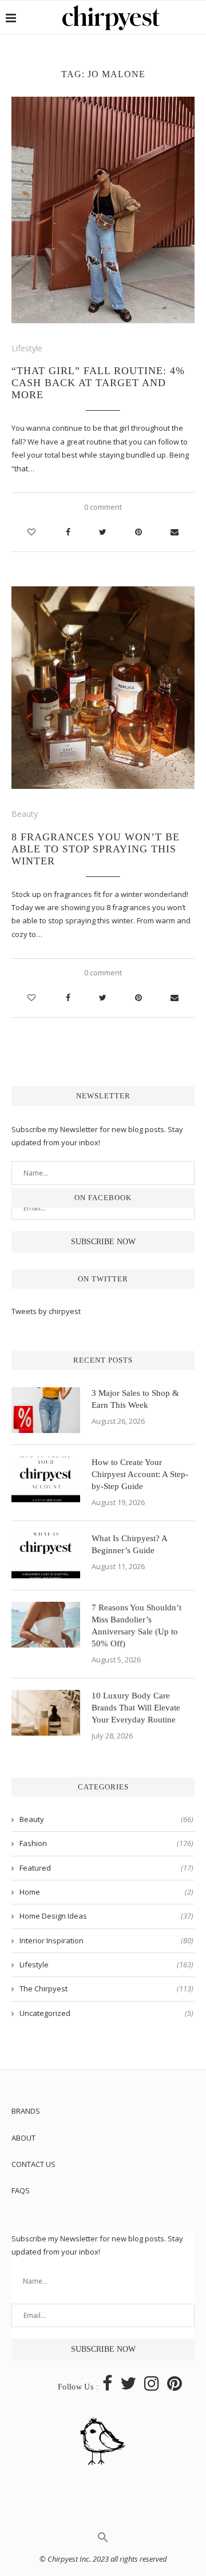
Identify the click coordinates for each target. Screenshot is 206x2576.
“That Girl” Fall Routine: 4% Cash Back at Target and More (98, 383)
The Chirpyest (106, 1988)
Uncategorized (106, 2013)
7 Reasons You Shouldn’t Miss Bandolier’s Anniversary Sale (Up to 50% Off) (136, 1626)
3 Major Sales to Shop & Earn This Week (135, 1399)
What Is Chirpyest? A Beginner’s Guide (129, 1544)
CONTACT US (33, 2164)
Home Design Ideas (106, 1916)
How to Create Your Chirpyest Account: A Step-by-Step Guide (140, 1474)
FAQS (21, 2190)
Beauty (25, 814)
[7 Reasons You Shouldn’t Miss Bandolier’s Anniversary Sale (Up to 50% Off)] (46, 1625)
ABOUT (23, 2138)
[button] (103, 2540)
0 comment (103, 507)
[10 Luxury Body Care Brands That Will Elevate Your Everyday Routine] (46, 1713)
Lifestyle (27, 348)
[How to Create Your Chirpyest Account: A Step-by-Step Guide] (46, 1479)
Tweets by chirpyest (46, 1311)
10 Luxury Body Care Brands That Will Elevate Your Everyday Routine (136, 1708)
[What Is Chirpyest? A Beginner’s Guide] (46, 1555)
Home (106, 1892)
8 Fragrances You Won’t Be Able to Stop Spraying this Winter (96, 849)
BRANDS (26, 2111)
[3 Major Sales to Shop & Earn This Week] (46, 1410)
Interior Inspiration (106, 1940)
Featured (106, 1868)
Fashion (106, 1843)
